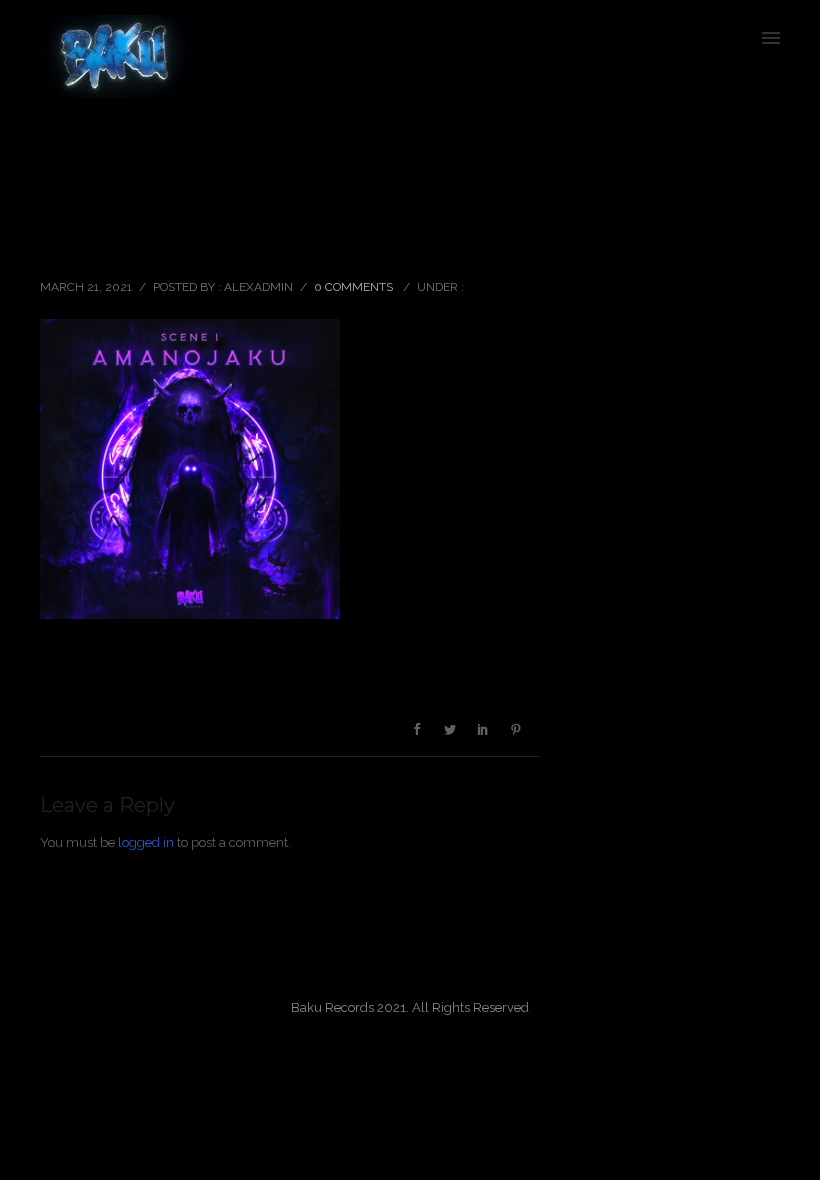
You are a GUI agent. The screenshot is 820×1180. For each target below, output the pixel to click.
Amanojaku (96, 243)
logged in (146, 842)
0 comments (353, 287)
